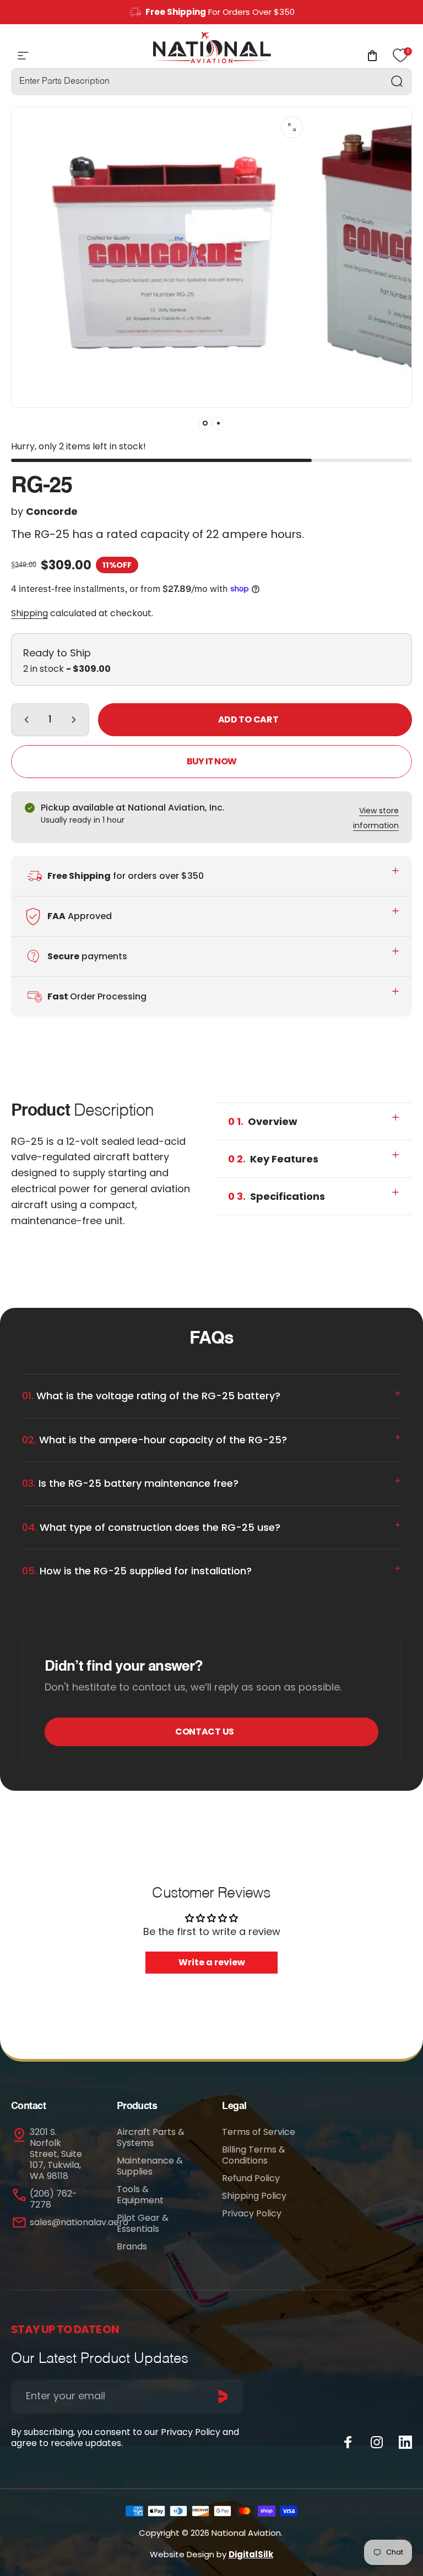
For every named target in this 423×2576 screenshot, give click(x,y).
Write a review (212, 1962)
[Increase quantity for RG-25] (76, 720)
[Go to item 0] (205, 423)
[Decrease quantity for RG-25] (24, 720)
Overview (263, 1121)
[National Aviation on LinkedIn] (405, 2442)
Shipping (29, 613)
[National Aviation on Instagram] (377, 2442)
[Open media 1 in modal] (292, 127)
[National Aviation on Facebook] (348, 2442)
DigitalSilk (251, 2554)
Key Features (273, 1159)
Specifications (276, 1196)
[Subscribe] (223, 2396)
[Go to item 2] (218, 423)
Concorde (52, 511)
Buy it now (211, 761)
